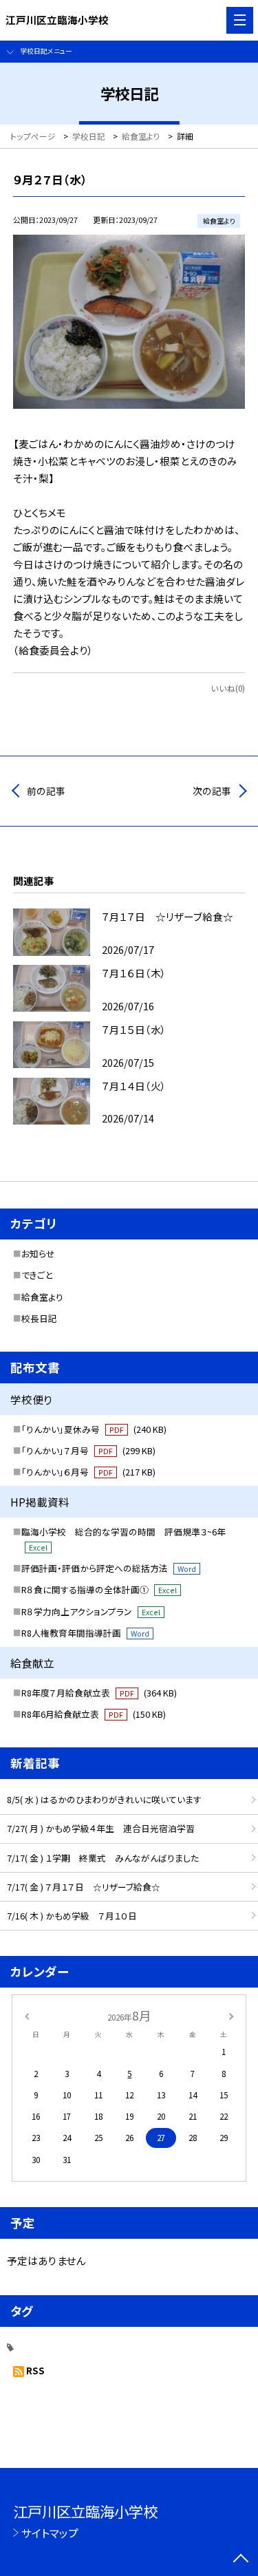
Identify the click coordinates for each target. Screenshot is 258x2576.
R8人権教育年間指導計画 (85, 1633)
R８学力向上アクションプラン (91, 1611)
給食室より (42, 1297)
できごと (37, 1275)
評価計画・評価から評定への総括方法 (109, 1568)
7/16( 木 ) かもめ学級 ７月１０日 (72, 1916)
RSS (35, 2370)
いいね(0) (228, 688)
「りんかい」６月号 (88, 1472)
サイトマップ (50, 2533)
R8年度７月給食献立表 (99, 1693)
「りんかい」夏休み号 (94, 1429)
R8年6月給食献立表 (94, 1714)
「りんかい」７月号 (88, 1450)
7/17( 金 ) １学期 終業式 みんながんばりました (103, 1858)
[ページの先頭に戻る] (241, 2559)
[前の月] (26, 2015)
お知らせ (38, 1254)
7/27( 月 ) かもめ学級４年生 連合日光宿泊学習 (101, 1828)
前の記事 (46, 791)
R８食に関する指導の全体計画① (99, 1589)
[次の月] (231, 2015)
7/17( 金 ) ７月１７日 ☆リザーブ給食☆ (84, 1887)
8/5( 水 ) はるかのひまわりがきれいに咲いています (104, 1799)
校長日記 (39, 1318)
